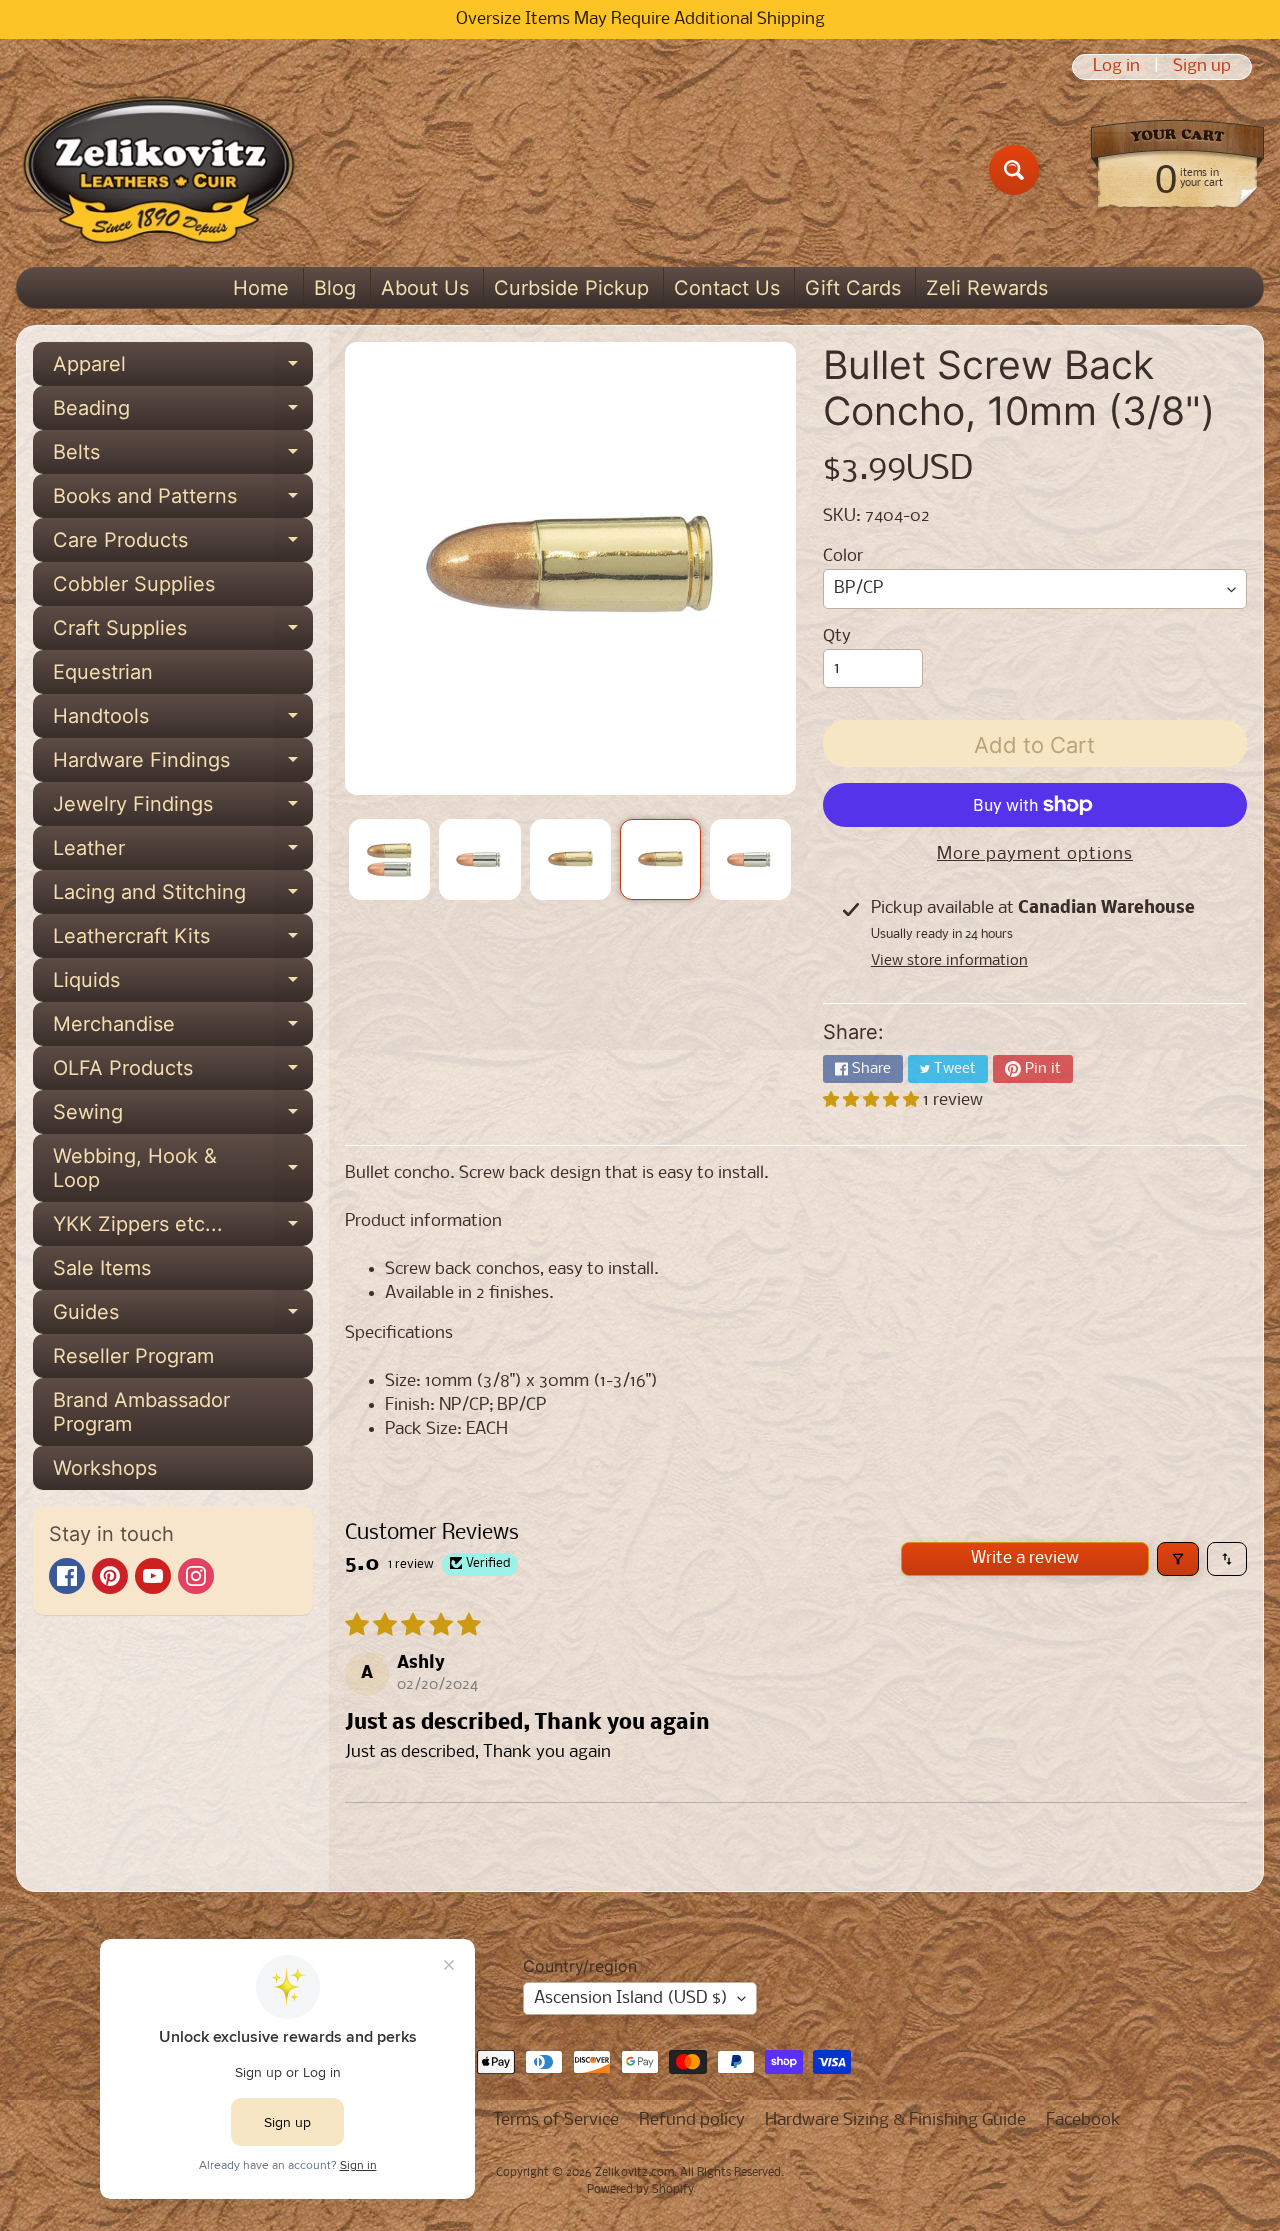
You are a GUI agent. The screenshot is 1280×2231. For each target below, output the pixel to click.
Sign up (1202, 67)
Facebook (1083, 2120)
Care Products (183, 545)
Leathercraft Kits (183, 941)
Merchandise (183, 1029)
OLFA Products (183, 1073)
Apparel (183, 369)
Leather (183, 853)
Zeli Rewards (987, 288)
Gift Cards (853, 288)
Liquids (183, 985)
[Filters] (1178, 1559)
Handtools (183, 721)
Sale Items (102, 1268)
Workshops (105, 1468)
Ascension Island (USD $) (631, 1998)
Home (261, 288)
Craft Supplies (183, 633)
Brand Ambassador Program (141, 1412)
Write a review (1025, 1558)
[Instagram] (196, 1576)
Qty (837, 636)
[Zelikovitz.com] (158, 170)
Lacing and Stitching (183, 897)
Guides (183, 1317)
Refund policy (692, 2120)
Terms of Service (556, 2120)
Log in (1116, 67)
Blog (335, 288)
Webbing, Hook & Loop (183, 1169)
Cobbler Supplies (134, 584)
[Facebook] (67, 1576)
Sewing (183, 1117)
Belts (183, 457)
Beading (183, 413)
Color (843, 556)
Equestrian (103, 672)
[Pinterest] (110, 1576)
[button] (873, 1100)
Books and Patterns (183, 501)
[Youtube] (153, 1576)
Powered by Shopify (640, 2190)
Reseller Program (133, 1356)
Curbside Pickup (571, 288)
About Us (425, 288)
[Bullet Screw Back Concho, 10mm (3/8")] (389, 859)
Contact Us (727, 288)
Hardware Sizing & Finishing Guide (895, 2120)
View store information (949, 961)
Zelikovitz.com (634, 2173)
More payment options (1035, 854)
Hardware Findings (183, 765)
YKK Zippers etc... (183, 1229)
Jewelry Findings (183, 809)
